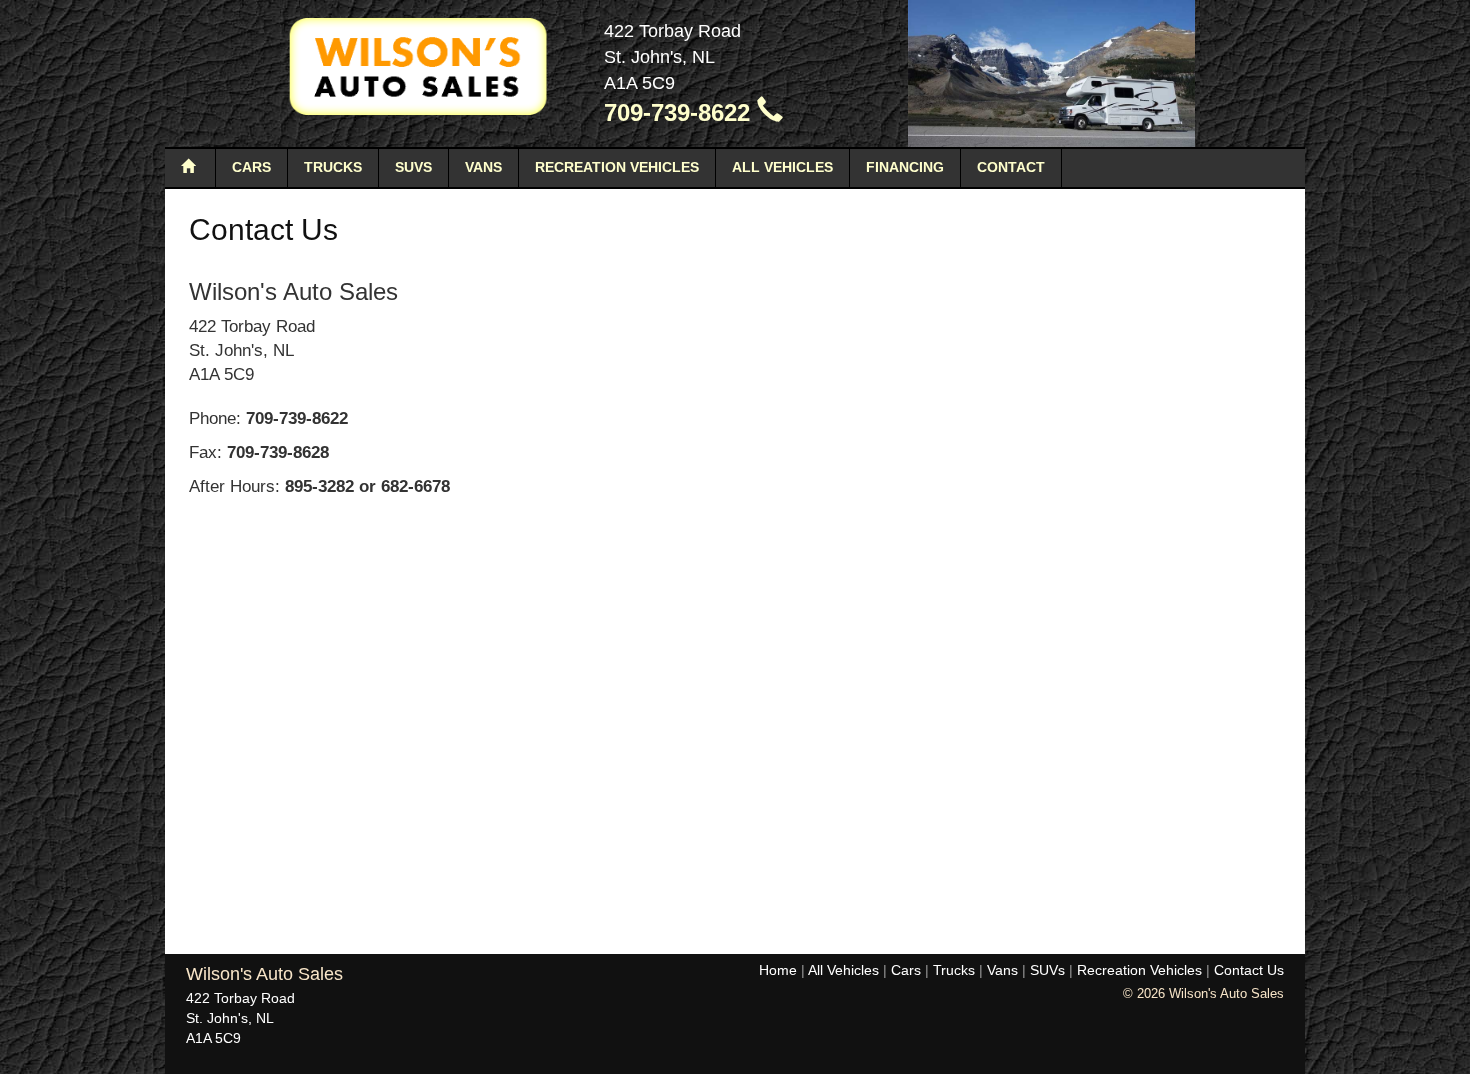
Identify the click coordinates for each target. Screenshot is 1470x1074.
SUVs (413, 167)
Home (778, 970)
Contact (1011, 167)
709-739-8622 (680, 112)
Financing (905, 167)
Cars (251, 167)
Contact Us (1249, 970)
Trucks (333, 167)
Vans (483, 167)
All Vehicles (782, 167)
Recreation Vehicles (617, 167)
